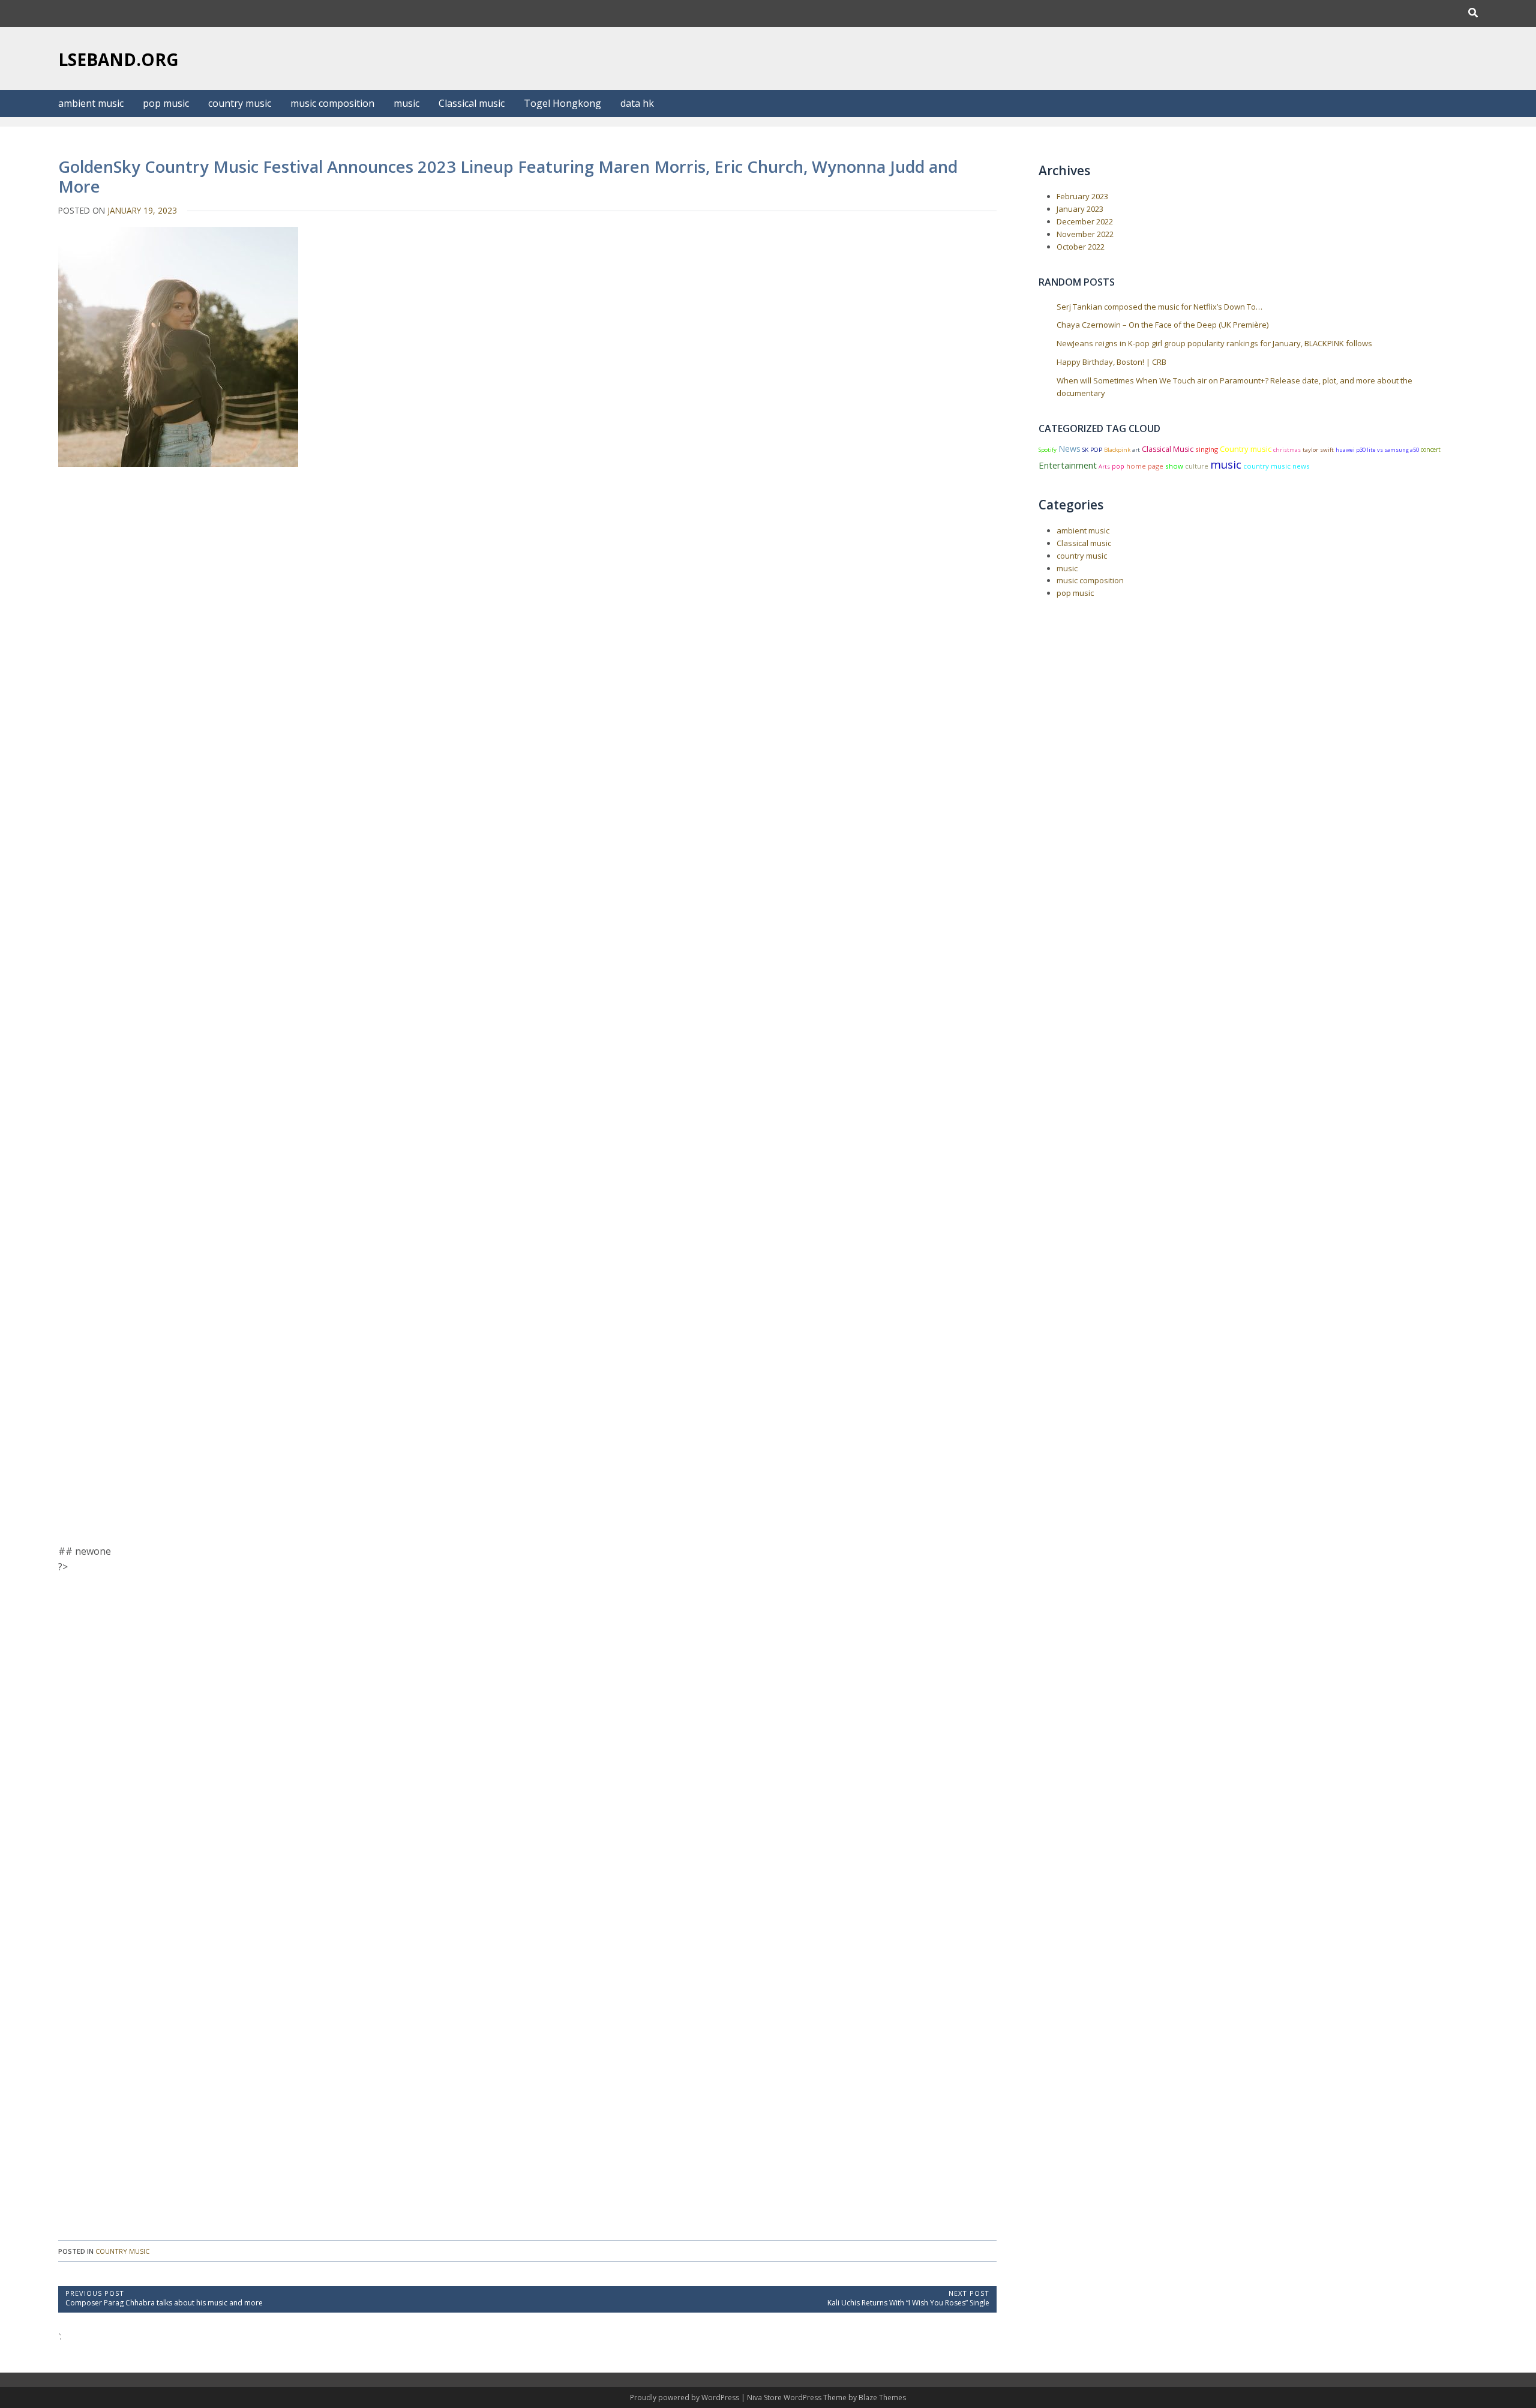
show (1174, 466)
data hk (637, 103)
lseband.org (118, 59)
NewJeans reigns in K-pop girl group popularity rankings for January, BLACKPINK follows (1214, 343)
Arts (1104, 467)
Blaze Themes (882, 2397)
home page (1145, 466)
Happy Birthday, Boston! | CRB (1111, 362)
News (1069, 449)
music (406, 103)
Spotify (1048, 450)
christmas (1287, 450)
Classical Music (1168, 449)
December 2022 (1085, 221)
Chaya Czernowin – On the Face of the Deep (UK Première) (1162, 325)
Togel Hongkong (562, 103)
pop (1118, 466)
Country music (1246, 449)
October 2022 (1081, 247)
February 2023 (1082, 196)
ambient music (91, 103)
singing (1207, 449)
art (1136, 450)
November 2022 (1085, 234)
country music (240, 103)
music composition (332, 103)
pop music (166, 103)
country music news (1276, 466)
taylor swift (1318, 450)
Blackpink (1117, 450)
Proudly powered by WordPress (685, 2397)
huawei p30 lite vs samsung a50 (1377, 450)
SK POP (1092, 450)
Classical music (472, 103)
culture (1197, 466)
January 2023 (1080, 209)
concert (1431, 449)
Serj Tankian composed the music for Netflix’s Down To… (1159, 307)
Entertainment (1068, 465)
